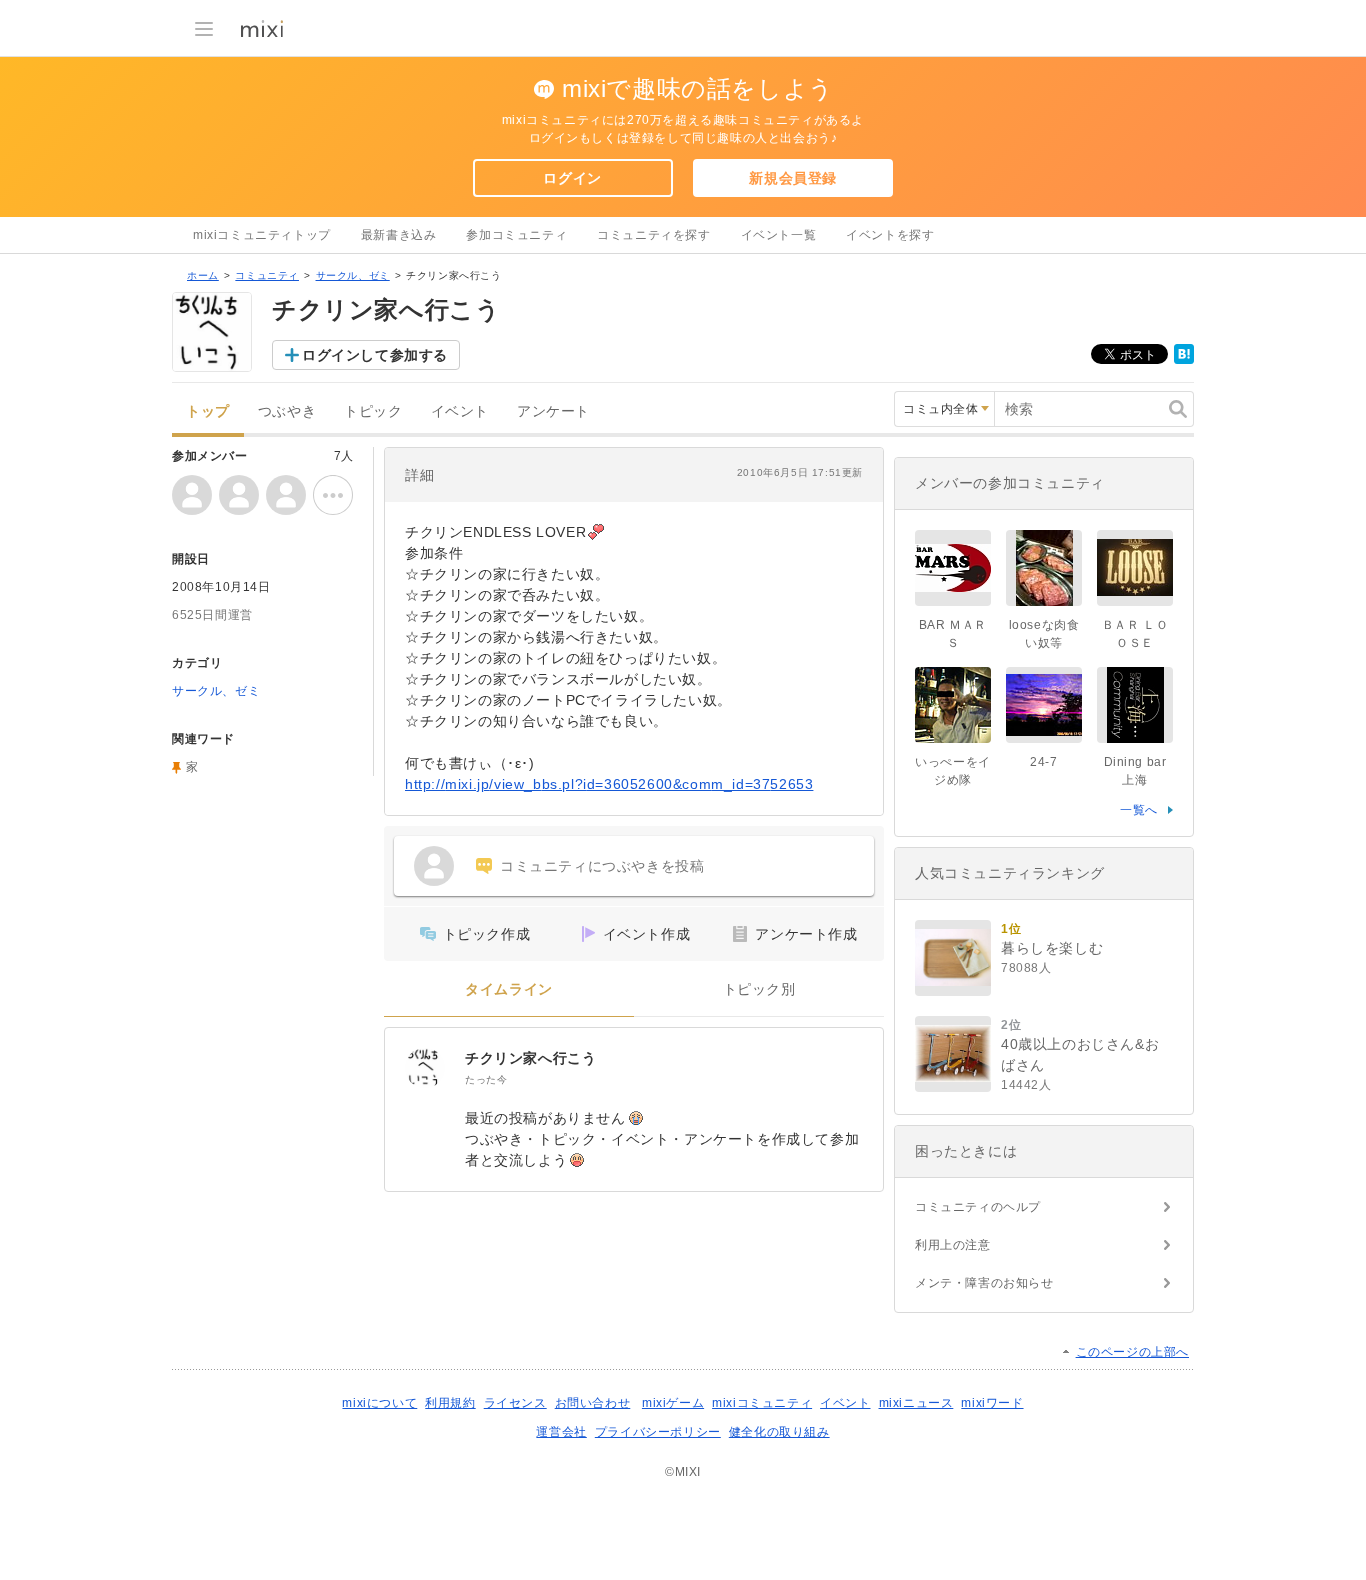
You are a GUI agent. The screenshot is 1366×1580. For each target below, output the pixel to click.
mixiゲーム (673, 1403)
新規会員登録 (793, 178)
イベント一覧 (779, 235)
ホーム (203, 275)
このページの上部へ (1132, 1352)
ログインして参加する (375, 355)
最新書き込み (399, 235)
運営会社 (561, 1432)
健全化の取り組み (779, 1432)
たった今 (486, 1079)
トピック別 (759, 989)
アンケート (553, 411)
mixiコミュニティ (762, 1403)
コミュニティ (267, 275)
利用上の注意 (953, 1245)
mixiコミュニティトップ (262, 235)
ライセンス (515, 1403)
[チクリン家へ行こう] (425, 1068)
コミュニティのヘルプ (978, 1207)
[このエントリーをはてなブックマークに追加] (1184, 360)
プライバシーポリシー (658, 1432)
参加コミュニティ (516, 235)
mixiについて (379, 1403)
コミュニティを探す (653, 235)
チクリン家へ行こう (530, 1058)
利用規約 (450, 1403)
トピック (373, 411)
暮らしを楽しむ (1052, 948)
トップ (208, 411)
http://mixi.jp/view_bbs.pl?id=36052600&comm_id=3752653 (609, 784)
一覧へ (1139, 810)
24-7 (1043, 762)
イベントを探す (890, 235)
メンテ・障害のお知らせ (984, 1283)
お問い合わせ (593, 1403)
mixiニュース (916, 1403)
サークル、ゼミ (353, 275)
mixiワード (992, 1403)
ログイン (572, 178)
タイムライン (509, 989)
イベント (460, 411)
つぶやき (287, 411)
